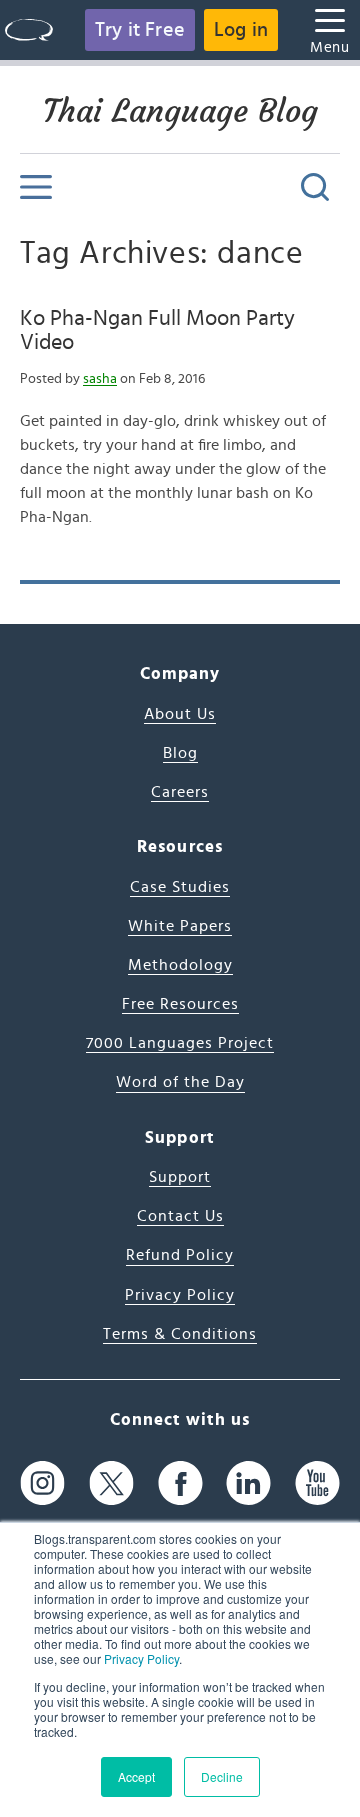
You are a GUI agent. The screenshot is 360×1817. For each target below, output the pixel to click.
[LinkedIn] (248, 1482)
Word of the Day (180, 1082)
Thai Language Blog (180, 111)
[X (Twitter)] (111, 1482)
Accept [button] (136, 1776)
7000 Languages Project (180, 1043)
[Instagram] (42, 1482)
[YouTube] (317, 1482)
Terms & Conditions (180, 1334)
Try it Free (140, 30)
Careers (180, 792)
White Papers (180, 926)
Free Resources (180, 1004)
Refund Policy (180, 1255)
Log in (241, 30)
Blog (180, 753)
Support (180, 1177)
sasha (100, 379)
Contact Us (180, 1216)
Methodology (180, 965)
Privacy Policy (141, 1658)
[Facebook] (180, 1482)
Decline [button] (222, 1776)
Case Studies (180, 887)
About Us (180, 714)
